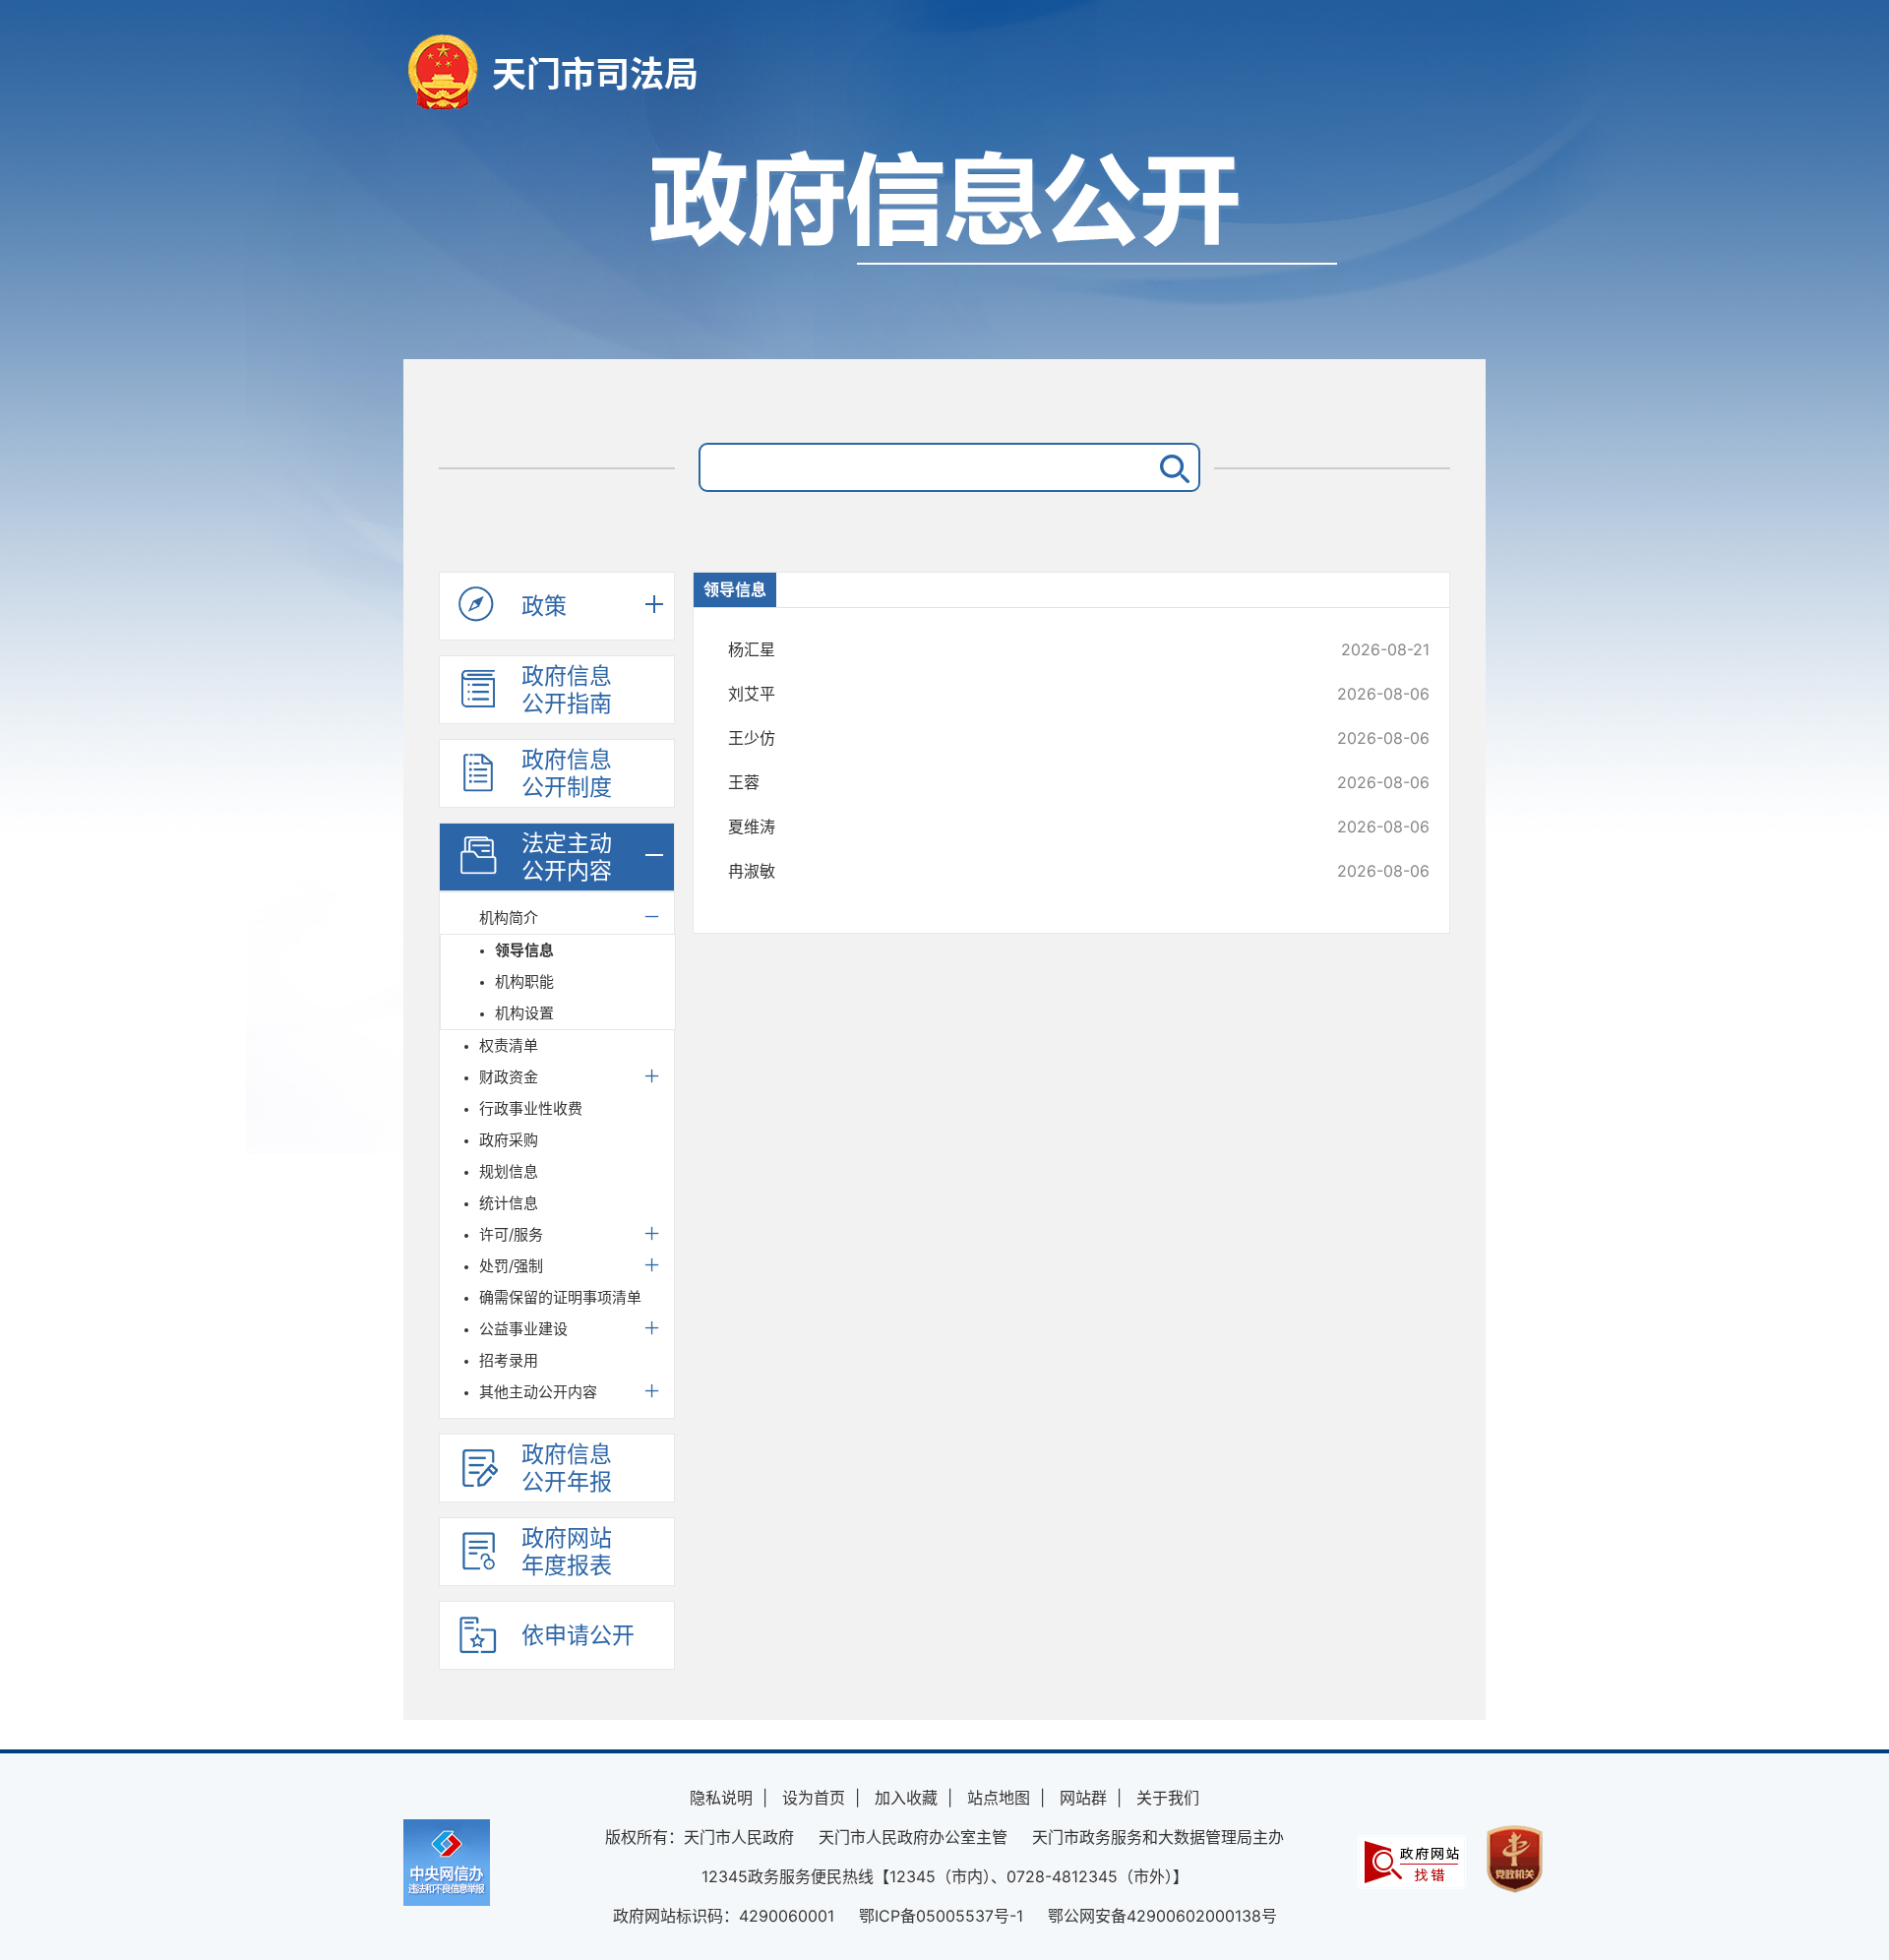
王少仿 (1013, 738)
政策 (544, 606)
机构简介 (509, 918)
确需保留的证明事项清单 (560, 1297)
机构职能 (524, 981)
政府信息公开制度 (567, 773)
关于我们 (1168, 1798)
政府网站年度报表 (567, 1552)
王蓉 (1013, 782)
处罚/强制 (511, 1266)
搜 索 (1171, 467)
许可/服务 (511, 1234)
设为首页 (814, 1798)
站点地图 (999, 1798)
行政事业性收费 (531, 1108)
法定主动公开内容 (567, 857)
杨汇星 (1013, 649)
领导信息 (524, 950)
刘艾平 (1013, 694)
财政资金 (509, 1077)
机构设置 (524, 1013)
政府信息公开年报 (567, 1468)
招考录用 (509, 1360)
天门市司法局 (595, 74)
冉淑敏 (1013, 871)
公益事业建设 (523, 1329)
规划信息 (509, 1171)
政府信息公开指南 (567, 690)
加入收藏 (906, 1798)
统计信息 (509, 1203)
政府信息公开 (944, 244)
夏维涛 (1013, 827)
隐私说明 (721, 1798)
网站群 (1083, 1798)
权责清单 (509, 1045)
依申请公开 (578, 1635)
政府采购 (509, 1140)
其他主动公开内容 (538, 1392)
